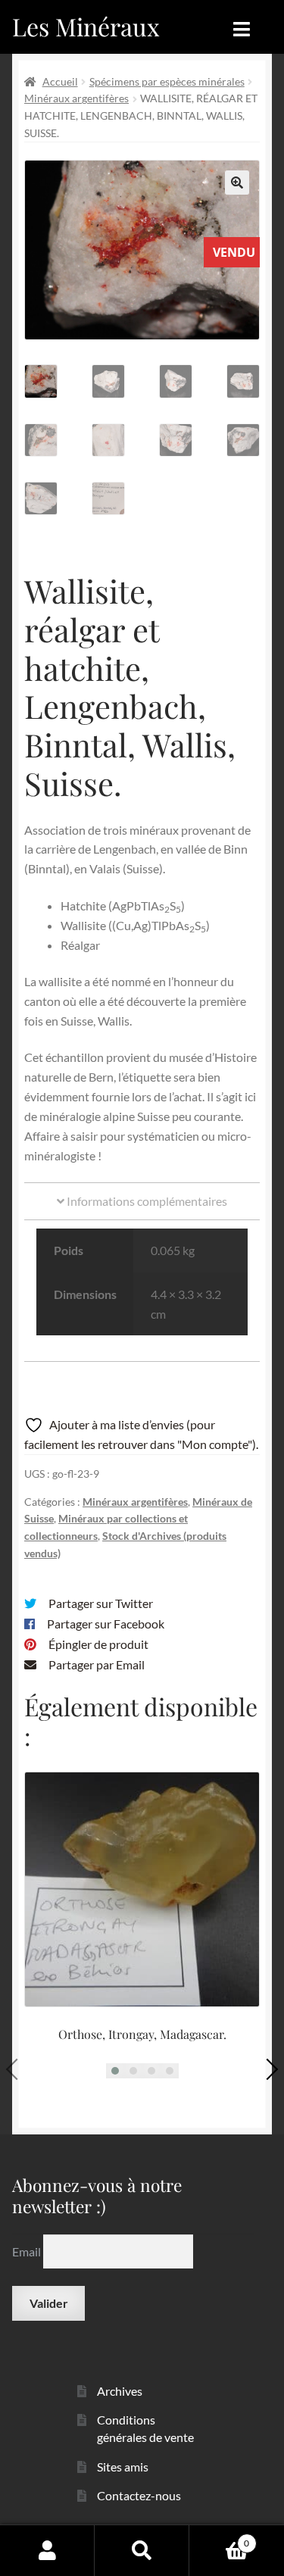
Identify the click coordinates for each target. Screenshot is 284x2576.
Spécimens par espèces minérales (167, 81)
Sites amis (123, 2467)
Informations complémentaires (146, 1201)
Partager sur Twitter (101, 1603)
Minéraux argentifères (76, 98)
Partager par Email (97, 1664)
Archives (120, 2391)
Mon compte (47, 2550)
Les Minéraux (86, 26)
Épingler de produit (98, 1644)
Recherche (142, 2550)
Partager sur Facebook (106, 1624)
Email (28, 2251)
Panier (219, 2538)
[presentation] (17, 2069)
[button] (237, 183)
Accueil (60, 81)
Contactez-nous (139, 2495)
